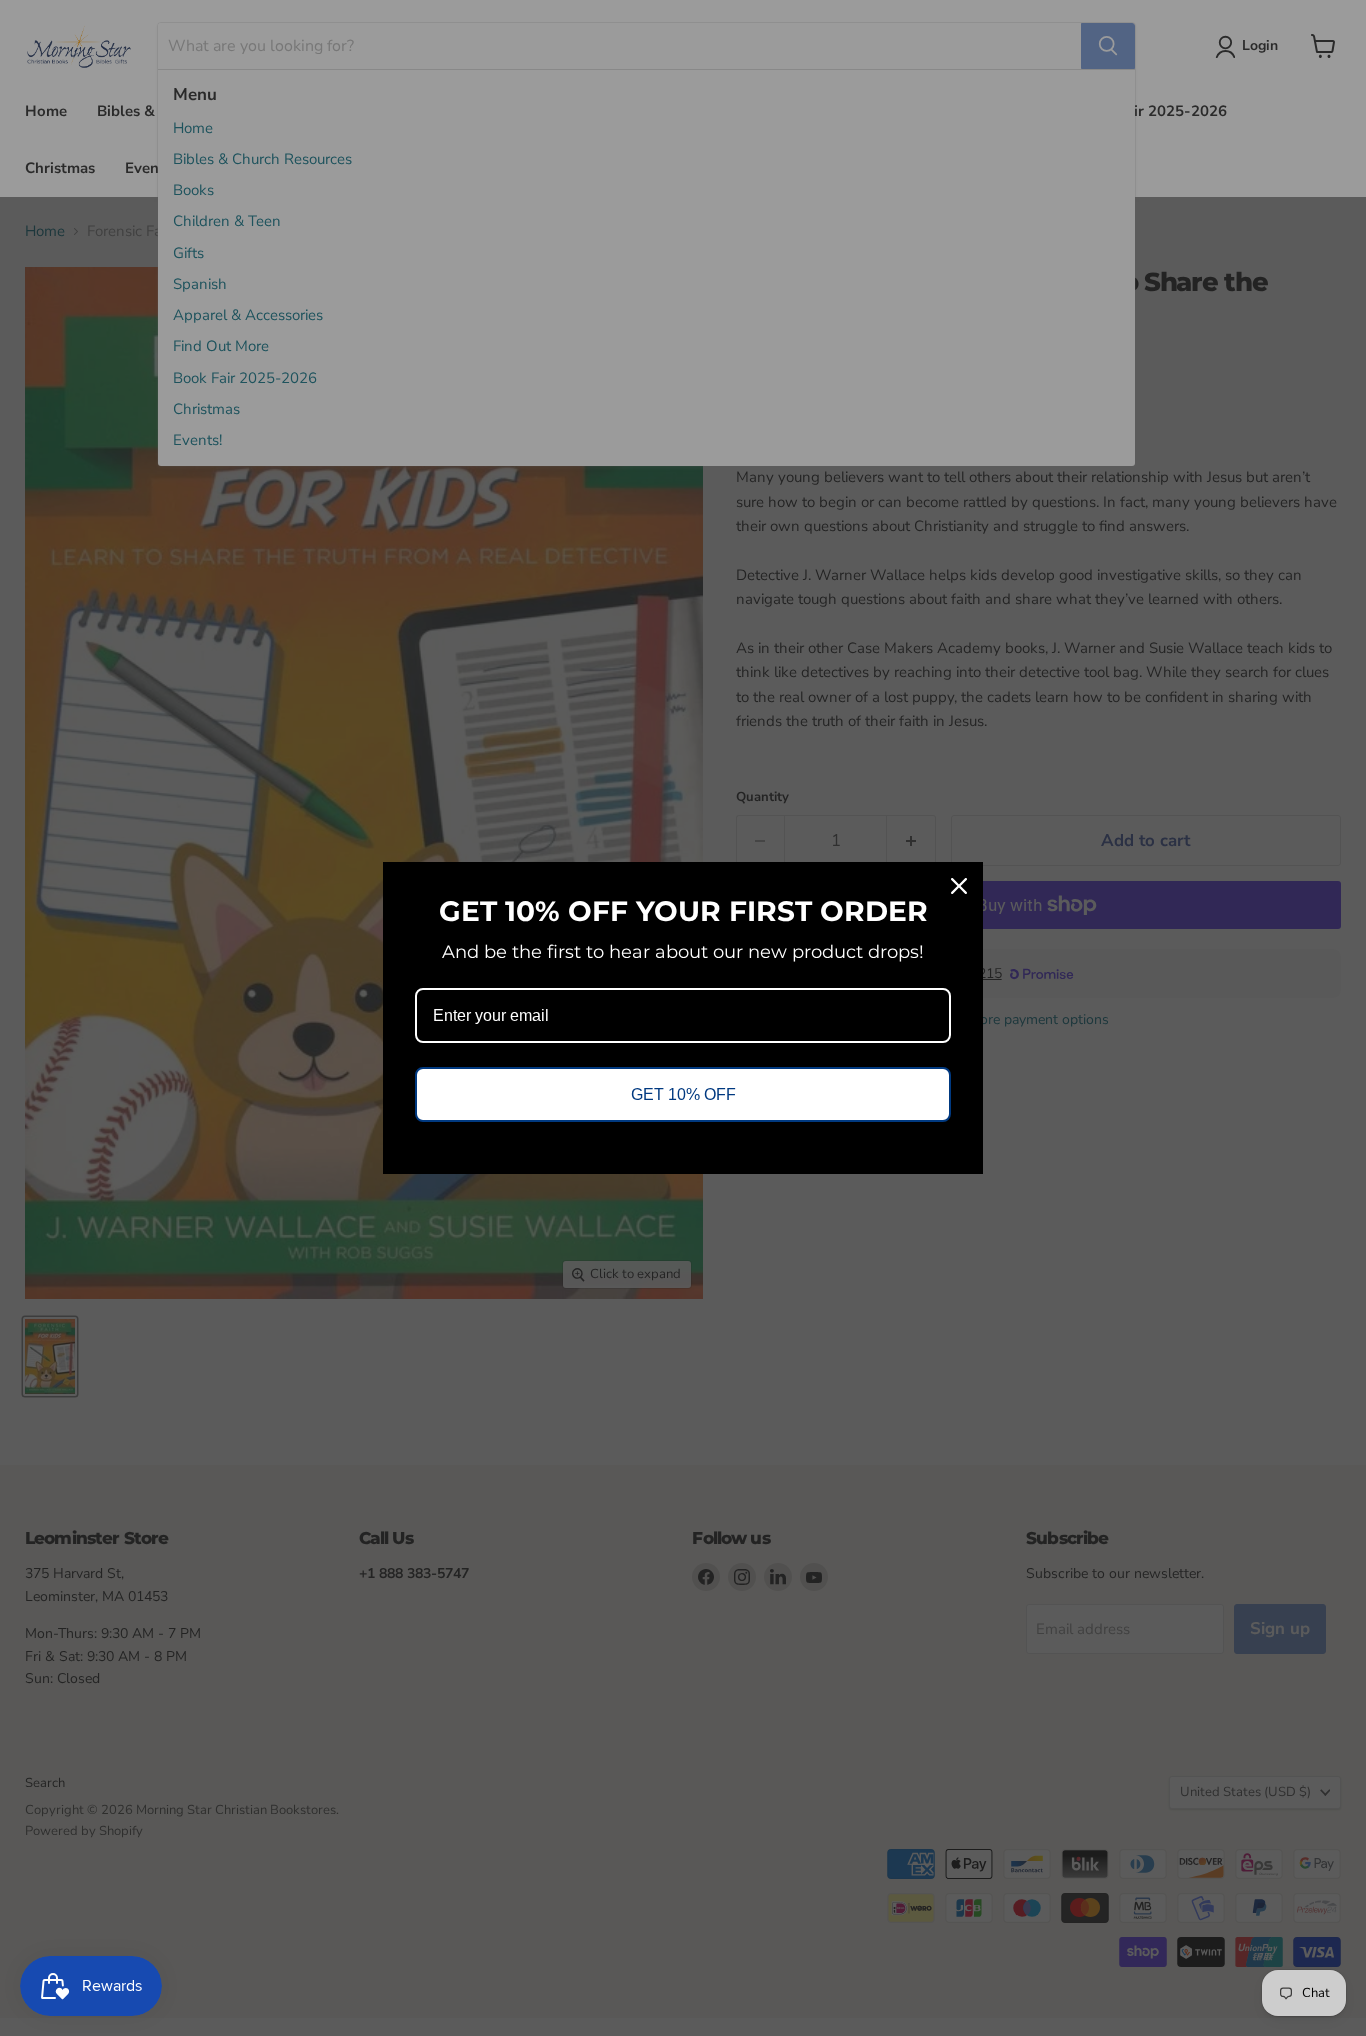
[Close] (959, 886)
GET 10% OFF (683, 1094)
